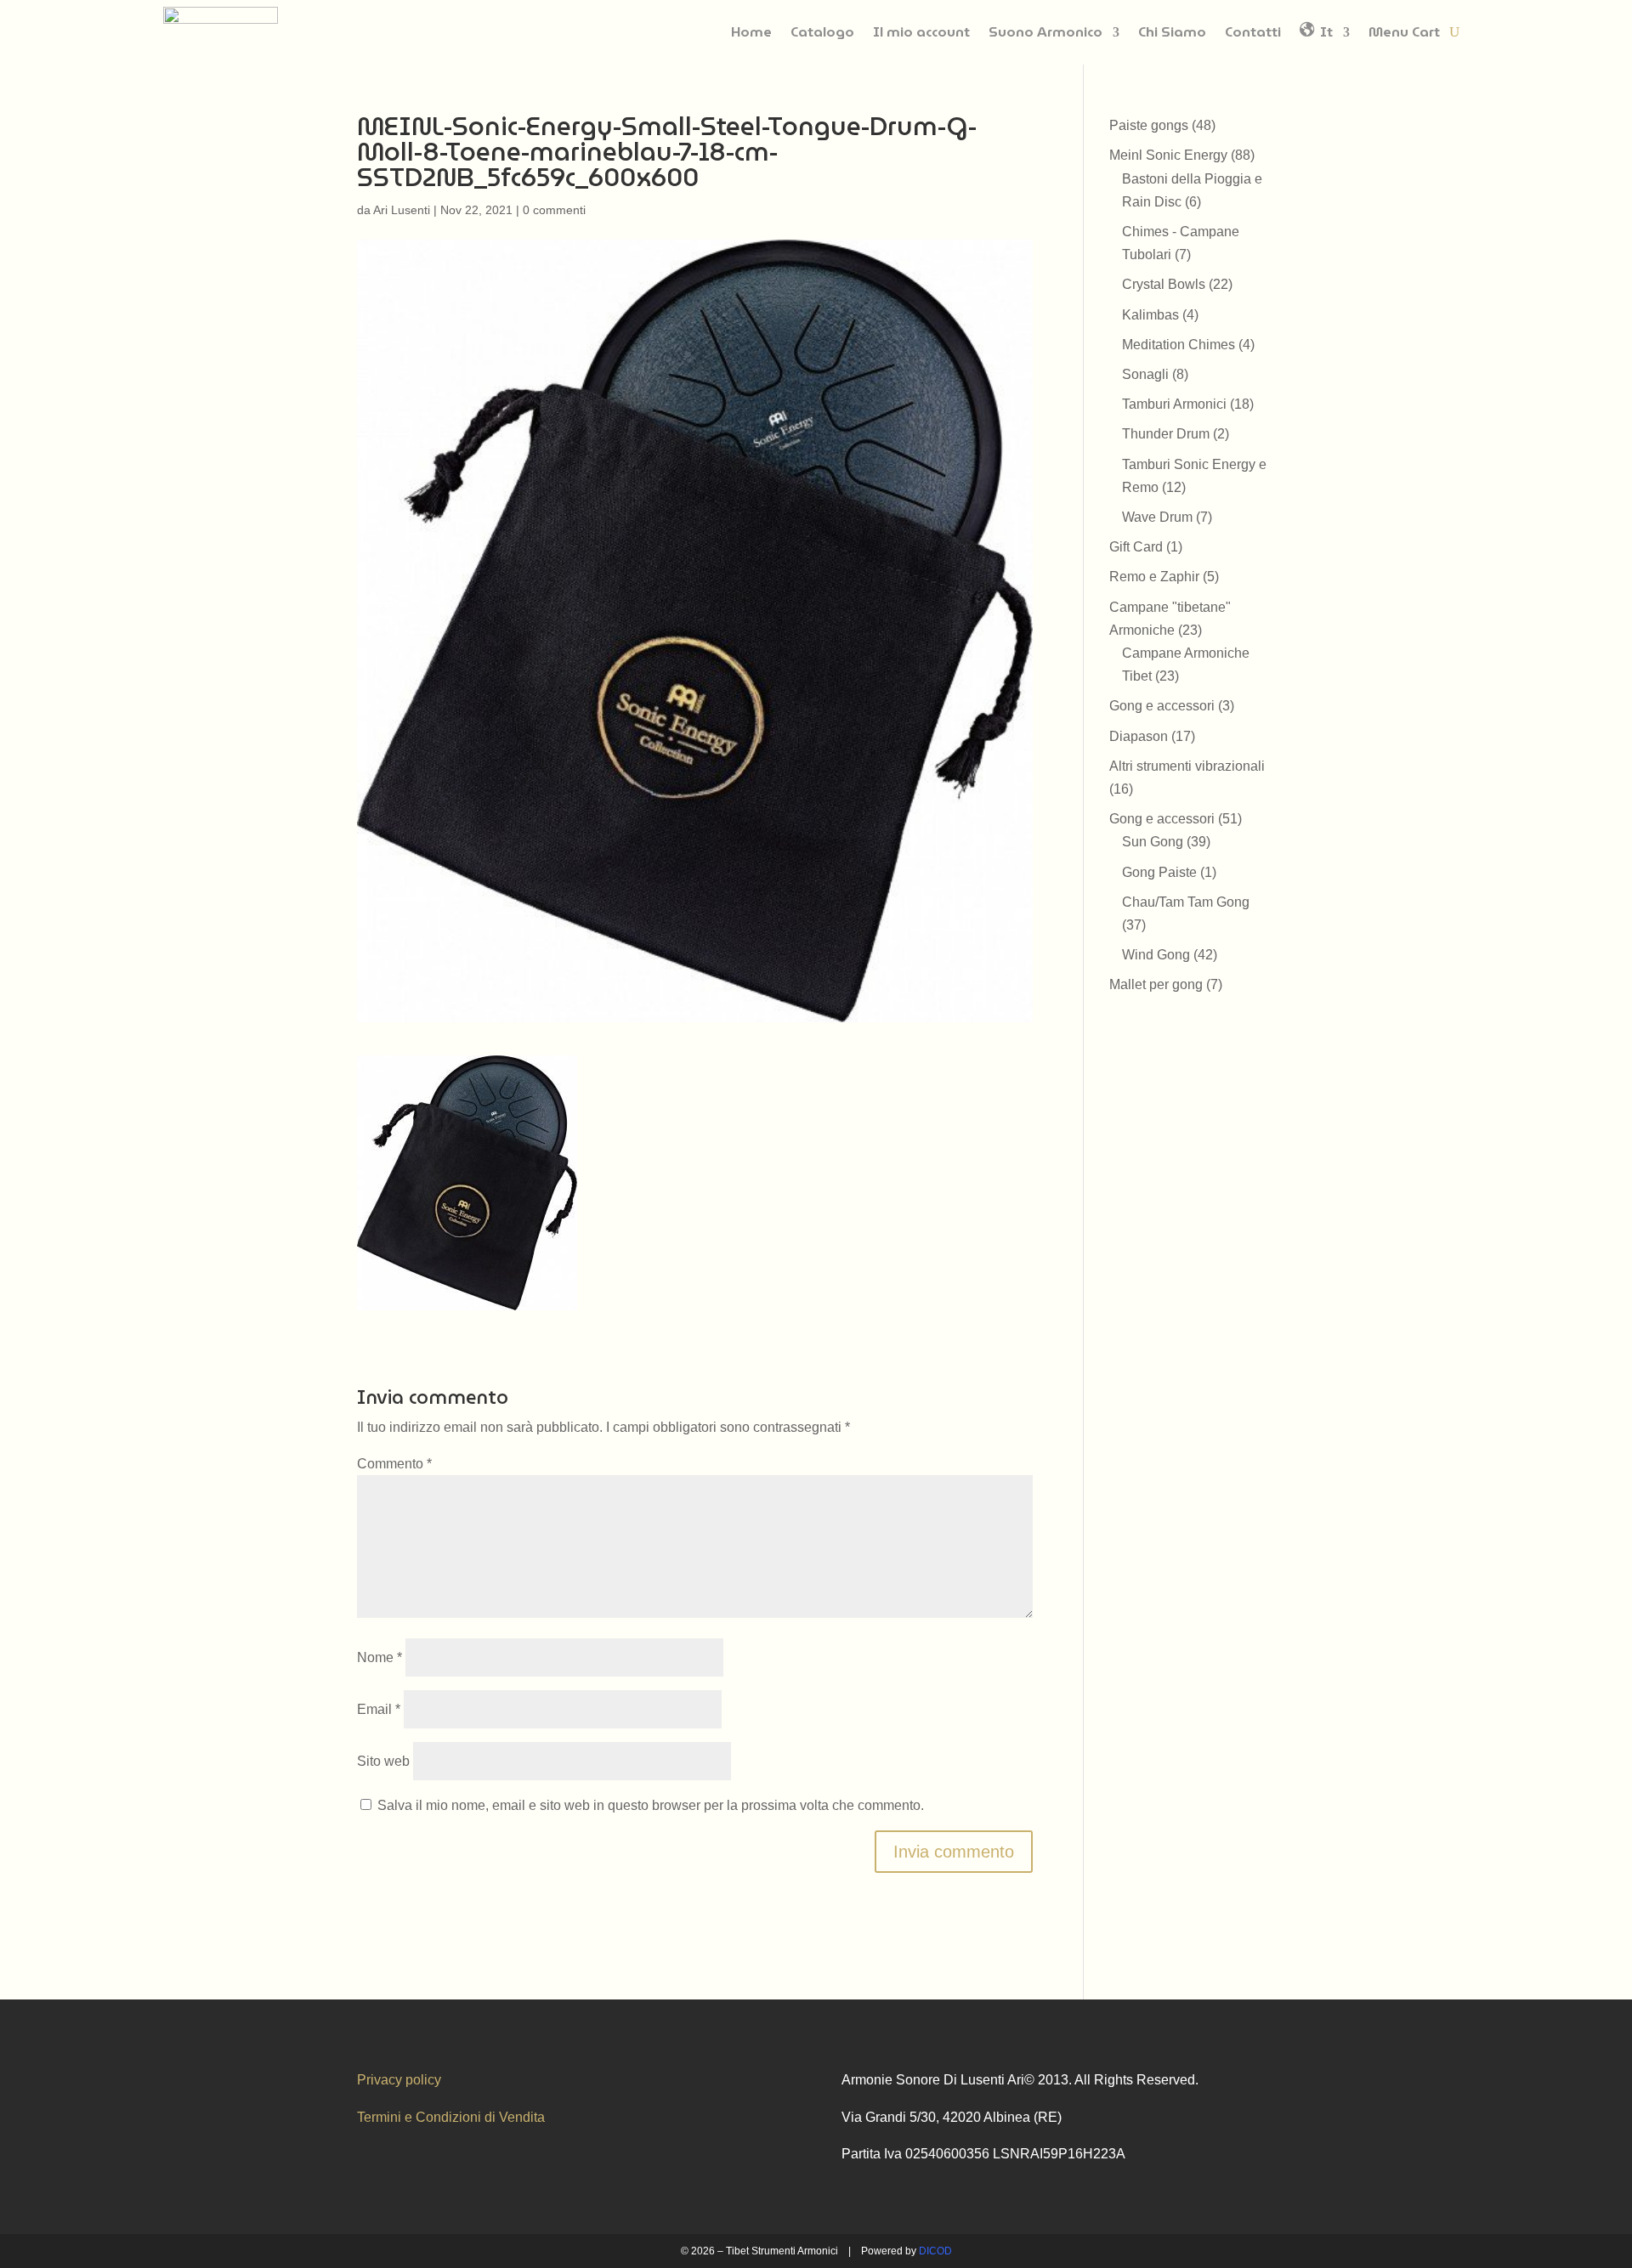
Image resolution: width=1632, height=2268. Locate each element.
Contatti (1253, 32)
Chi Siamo (1172, 32)
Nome (380, 1657)
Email (379, 1709)
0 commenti (554, 210)
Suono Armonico (1045, 32)
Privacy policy (399, 2080)
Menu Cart (1404, 32)
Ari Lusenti (402, 210)
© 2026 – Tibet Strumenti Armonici (759, 2251)
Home (751, 32)
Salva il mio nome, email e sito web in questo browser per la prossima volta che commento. (651, 1805)
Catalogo (822, 32)
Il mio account (921, 32)
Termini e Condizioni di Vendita (451, 2117)
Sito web (383, 1761)
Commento (394, 1464)
